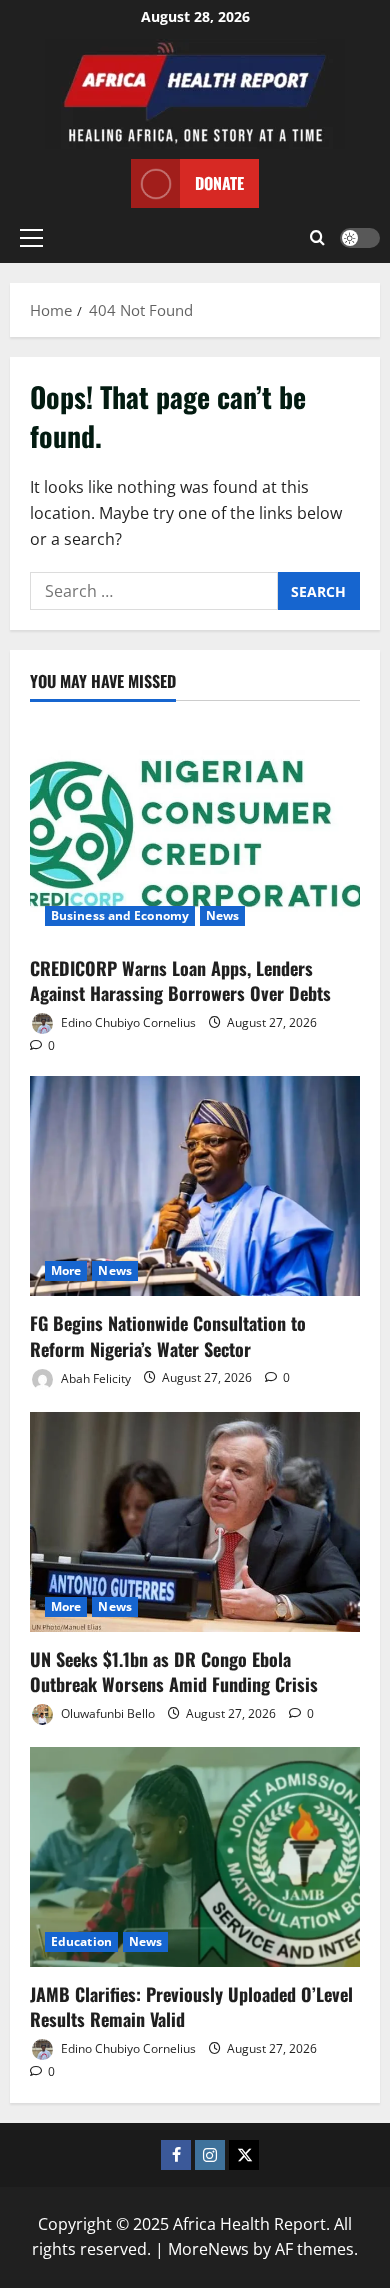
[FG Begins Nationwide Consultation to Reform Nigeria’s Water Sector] (195, 1186)
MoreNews (208, 2249)
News (222, 915)
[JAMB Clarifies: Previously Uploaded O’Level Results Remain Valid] (195, 1857)
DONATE (219, 183)
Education (81, 1941)
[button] (31, 238)
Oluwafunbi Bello (106, 1713)
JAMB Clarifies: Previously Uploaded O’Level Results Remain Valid (191, 2006)
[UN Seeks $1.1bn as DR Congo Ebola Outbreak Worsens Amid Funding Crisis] (195, 1522)
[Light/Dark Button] (360, 238)
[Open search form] (317, 238)
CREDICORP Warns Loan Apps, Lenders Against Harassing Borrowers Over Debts (180, 980)
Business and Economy (120, 915)
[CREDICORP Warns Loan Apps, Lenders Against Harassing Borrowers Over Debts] (195, 831)
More (66, 1270)
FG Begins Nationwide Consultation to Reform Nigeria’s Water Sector (168, 1335)
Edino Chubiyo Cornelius (127, 1022)
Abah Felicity (94, 1377)
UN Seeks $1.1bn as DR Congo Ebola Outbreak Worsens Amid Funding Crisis (174, 1671)
